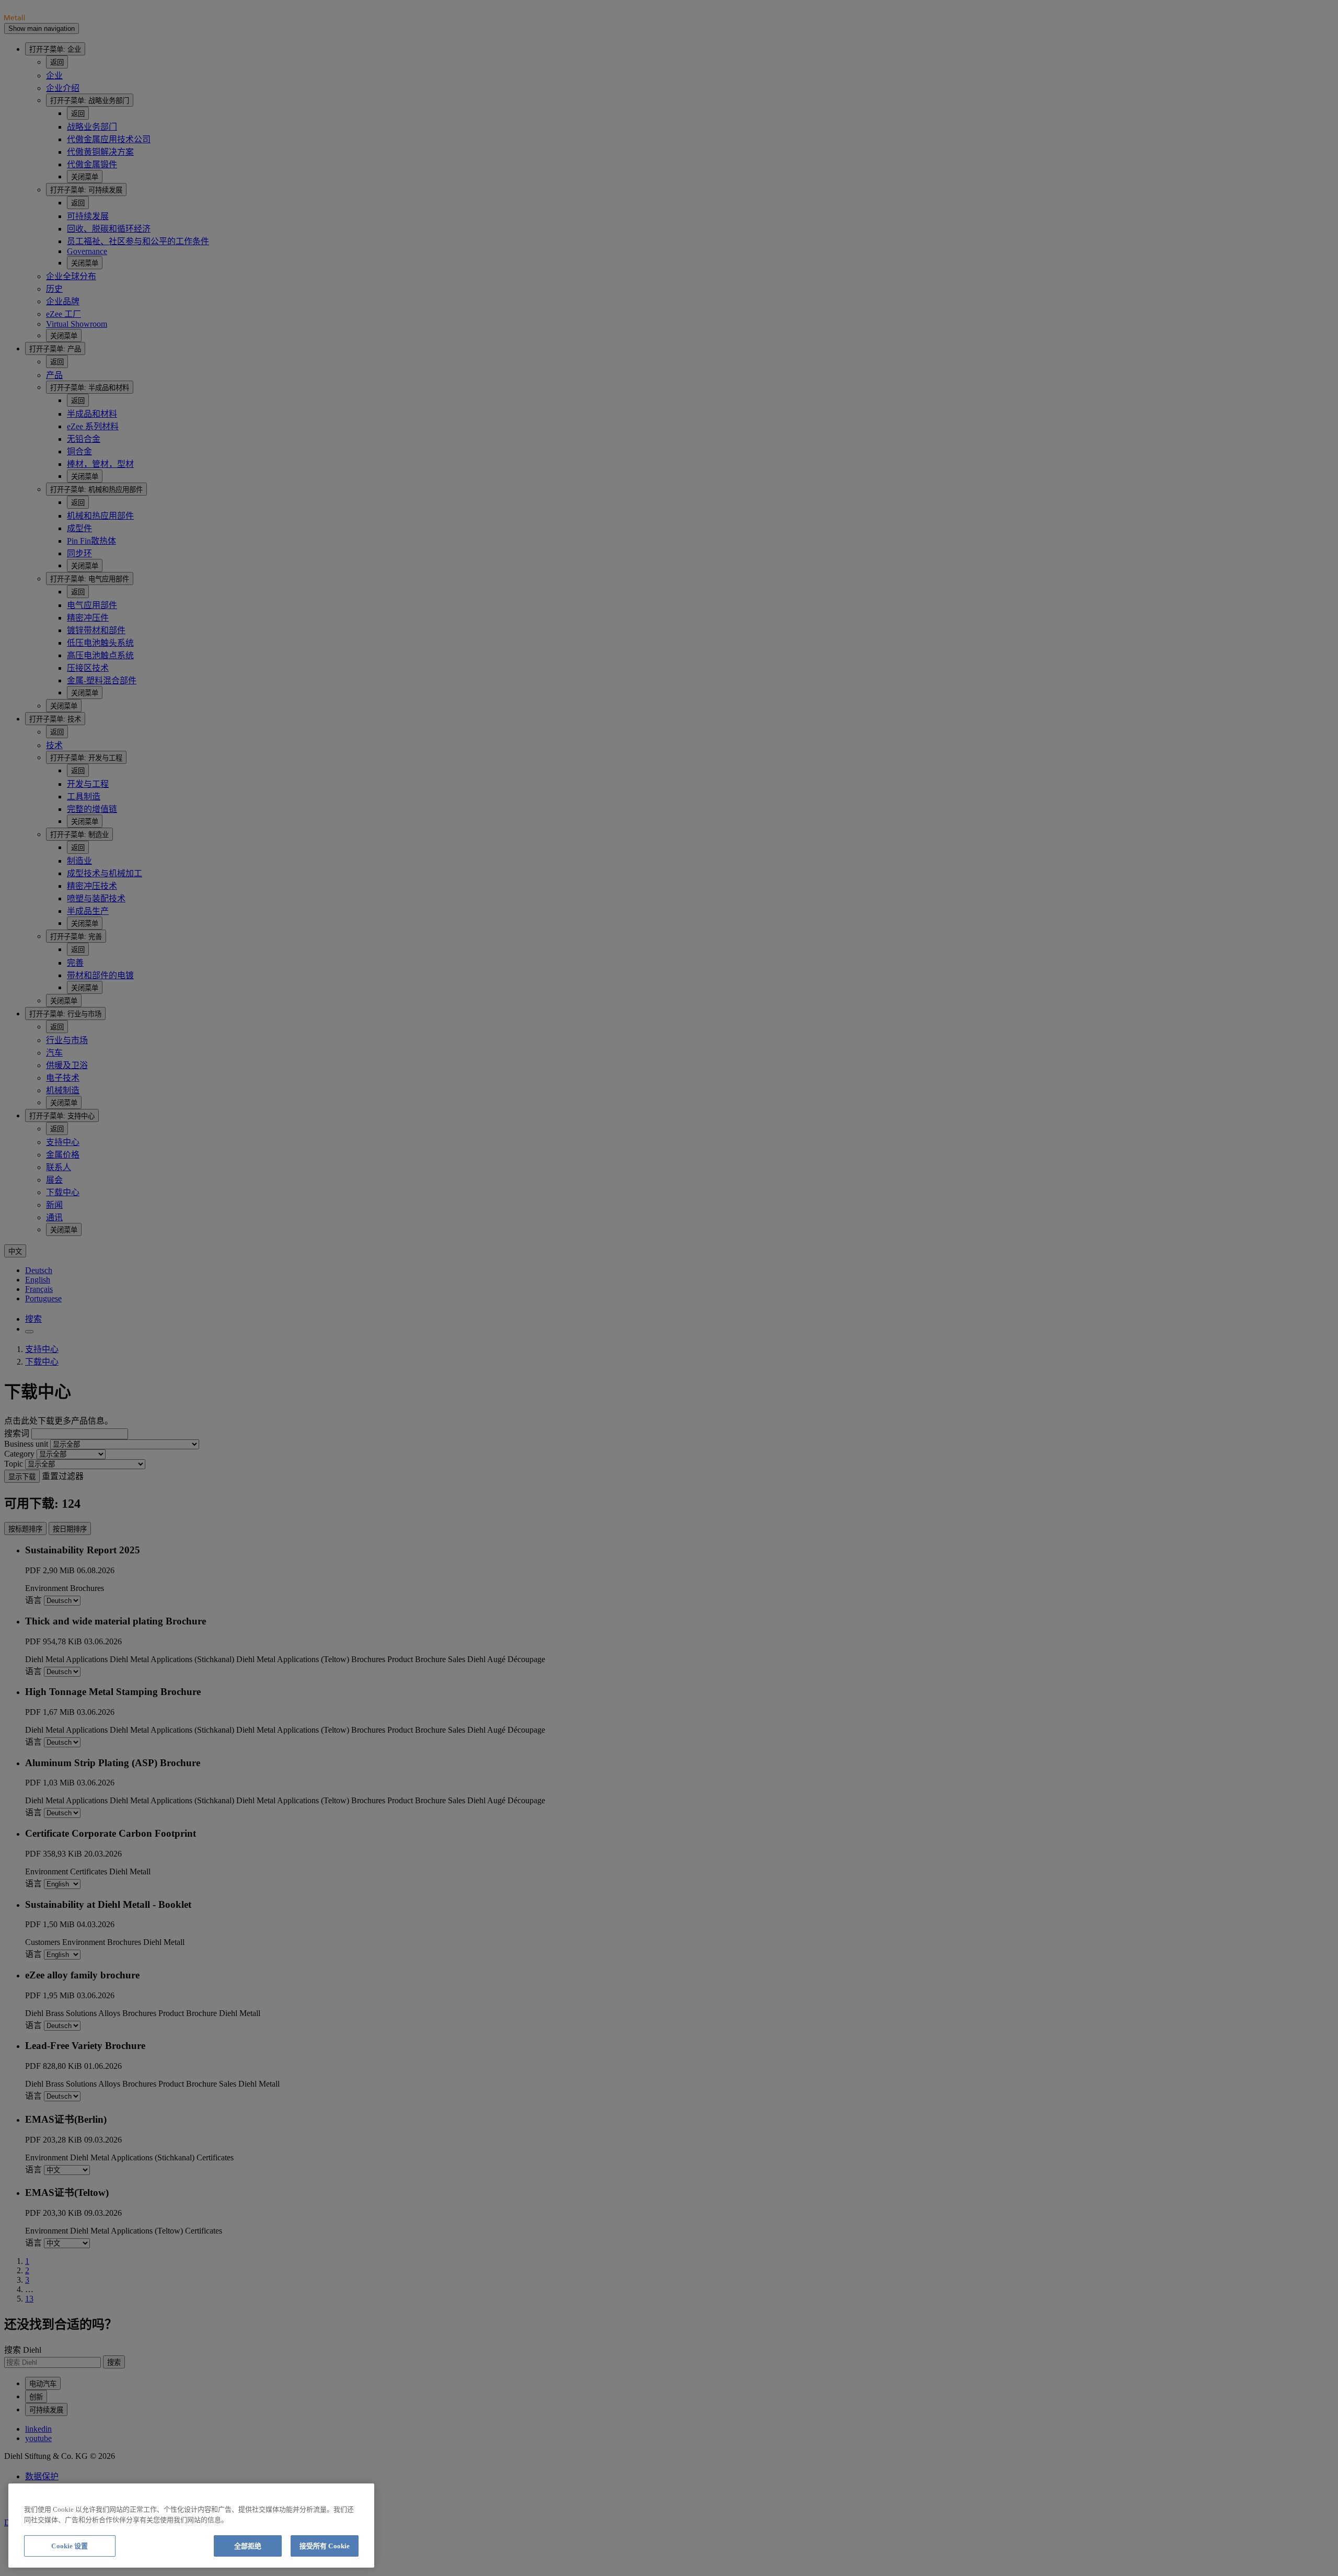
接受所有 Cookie (325, 2546)
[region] (191, 2526)
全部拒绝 (248, 2546)
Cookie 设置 (70, 2546)
